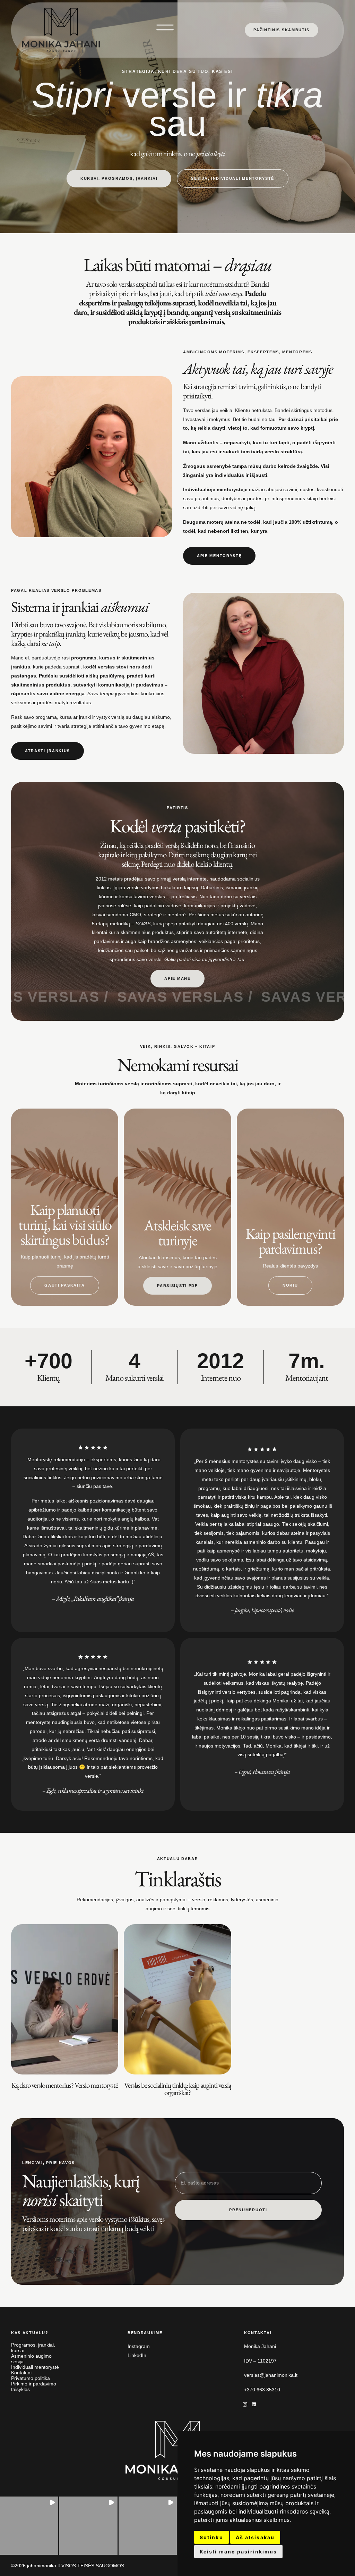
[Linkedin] (254, 2405)
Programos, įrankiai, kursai (33, 2348)
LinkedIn (137, 2355)
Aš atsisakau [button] (255, 2537)
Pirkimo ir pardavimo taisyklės (34, 2386)
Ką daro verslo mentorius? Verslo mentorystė (65, 2085)
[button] (29, 2526)
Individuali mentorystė (35, 2367)
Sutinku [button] (211, 2537)
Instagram (139, 2346)
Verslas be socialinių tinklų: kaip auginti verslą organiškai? (178, 2089)
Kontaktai (21, 2373)
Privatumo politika (31, 2378)
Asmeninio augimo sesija (31, 2359)
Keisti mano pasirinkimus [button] (238, 2552)
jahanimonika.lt (44, 2566)
